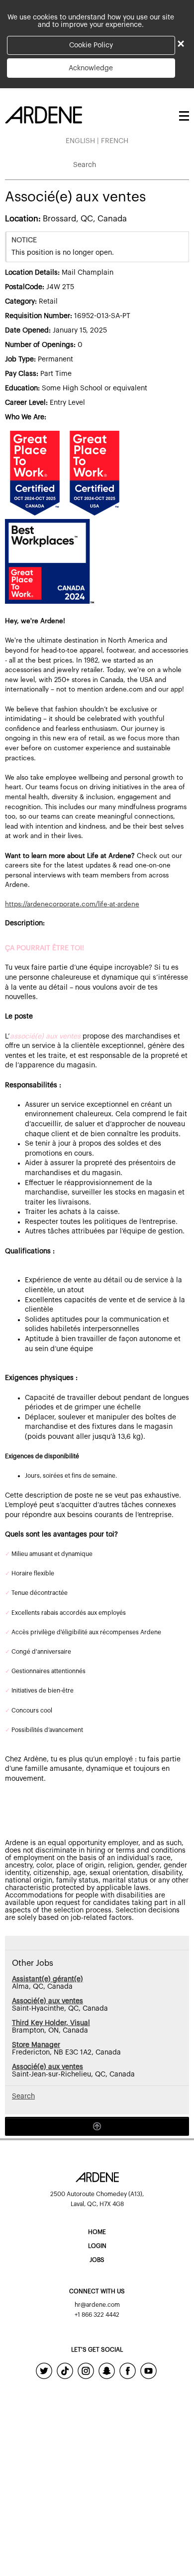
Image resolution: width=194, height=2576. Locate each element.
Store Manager (36, 2045)
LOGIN (97, 2246)
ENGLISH (80, 141)
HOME (97, 2232)
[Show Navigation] (183, 116)
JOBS (97, 2260)
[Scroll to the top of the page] (97, 2126)
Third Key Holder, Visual (51, 2023)
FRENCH (115, 141)
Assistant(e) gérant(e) (48, 1979)
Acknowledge (91, 68)
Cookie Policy (91, 45)
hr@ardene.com (97, 2305)
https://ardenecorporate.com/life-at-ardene (72, 904)
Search (85, 165)
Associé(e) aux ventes (48, 2001)
